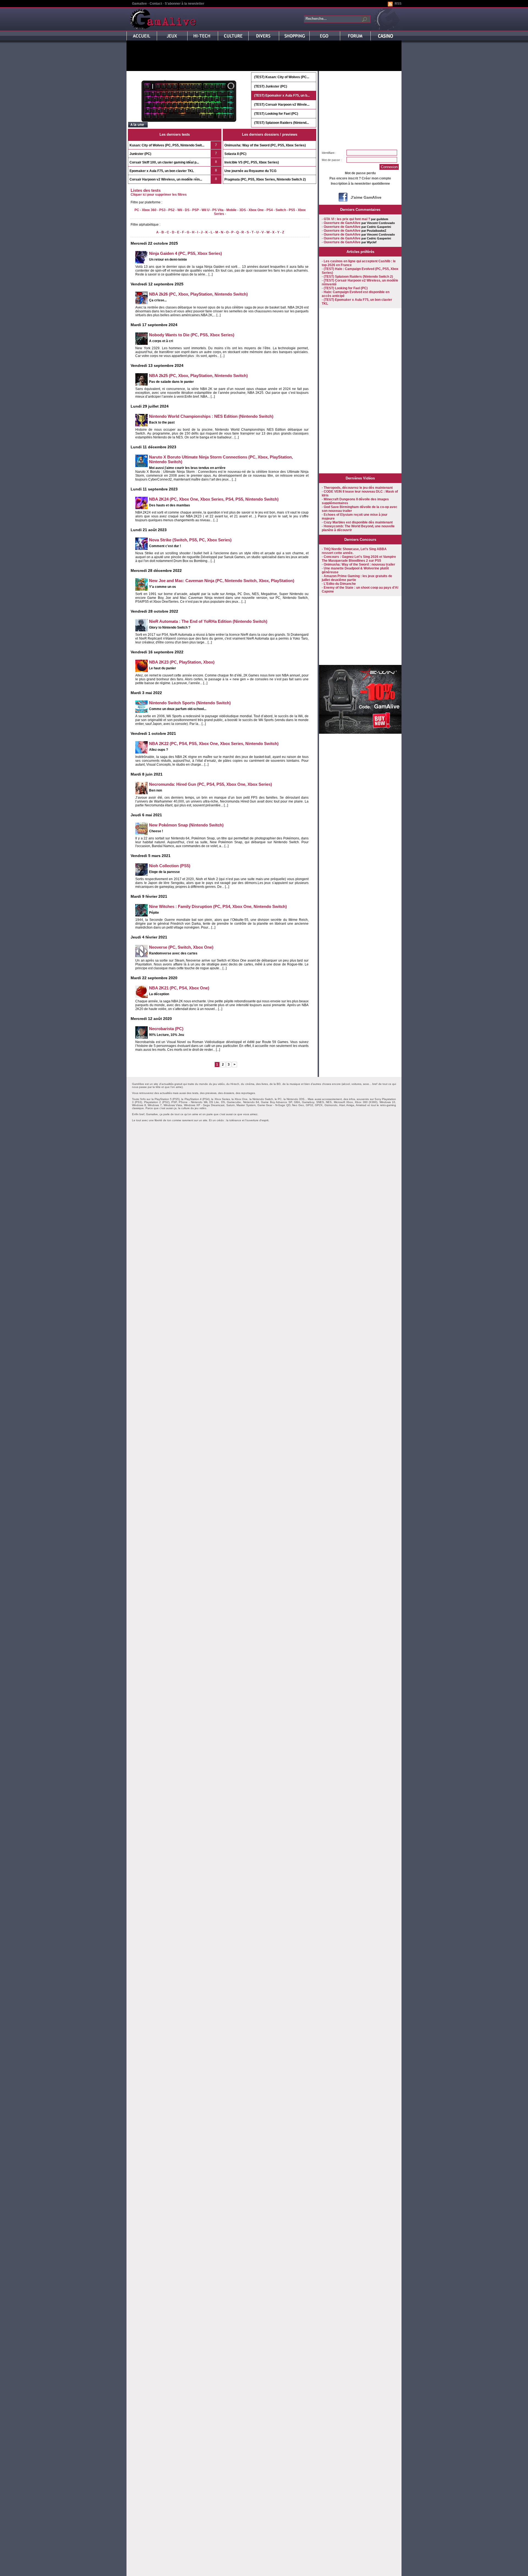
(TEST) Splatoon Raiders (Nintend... (281, 123)
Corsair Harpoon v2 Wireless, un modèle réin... (166, 179)
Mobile (231, 210)
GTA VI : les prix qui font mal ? (347, 219)
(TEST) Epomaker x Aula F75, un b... (282, 95)
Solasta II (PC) (235, 154)
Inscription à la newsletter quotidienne (360, 184)
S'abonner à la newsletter (185, 4)
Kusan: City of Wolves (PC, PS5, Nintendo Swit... (167, 145)
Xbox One (256, 210)
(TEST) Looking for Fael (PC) (276, 114)
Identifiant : (329, 153)
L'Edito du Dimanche (340, 584)
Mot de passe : (332, 160)
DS (187, 210)
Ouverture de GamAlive (342, 223)
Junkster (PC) (140, 154)
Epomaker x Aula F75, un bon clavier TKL (162, 171)
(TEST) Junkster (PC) (271, 86)
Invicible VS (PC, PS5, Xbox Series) (252, 162)
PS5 (292, 210)
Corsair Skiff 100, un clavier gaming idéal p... (164, 162)
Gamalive (139, 4)
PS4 (270, 210)
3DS (243, 210)
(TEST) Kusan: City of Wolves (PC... (282, 77)
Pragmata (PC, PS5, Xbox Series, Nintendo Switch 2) (265, 179)
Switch (281, 210)
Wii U (206, 210)
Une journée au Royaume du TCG (250, 171)
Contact (156, 4)
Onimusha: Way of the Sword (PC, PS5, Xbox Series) (265, 145)
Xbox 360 (149, 210)
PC (137, 210)
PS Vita (218, 210)
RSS (398, 4)
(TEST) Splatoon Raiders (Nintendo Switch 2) (358, 277)
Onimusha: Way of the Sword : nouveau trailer (359, 564)
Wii (180, 210)
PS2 (171, 210)
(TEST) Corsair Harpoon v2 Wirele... (282, 105)
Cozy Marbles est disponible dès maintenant (358, 522)
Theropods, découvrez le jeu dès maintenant (358, 488)
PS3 (162, 210)
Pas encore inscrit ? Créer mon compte (360, 178)
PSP (196, 210)
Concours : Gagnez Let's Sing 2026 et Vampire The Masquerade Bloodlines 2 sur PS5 (359, 559)
